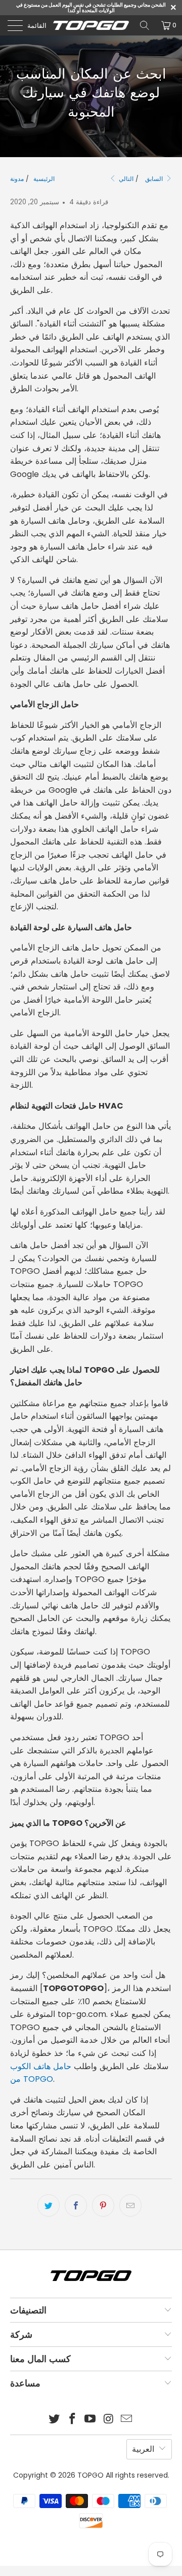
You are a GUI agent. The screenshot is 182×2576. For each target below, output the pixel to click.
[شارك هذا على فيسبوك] (76, 2205)
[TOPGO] (91, 25)
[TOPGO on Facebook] (72, 2420)
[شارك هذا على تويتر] (49, 2205)
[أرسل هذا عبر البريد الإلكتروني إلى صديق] (130, 2205)
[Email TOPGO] (127, 2420)
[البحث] (145, 25)
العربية (143, 2449)
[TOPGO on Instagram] (109, 2420)
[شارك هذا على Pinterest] (103, 2205)
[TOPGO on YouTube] (90, 2420)
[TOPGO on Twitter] (55, 2420)
